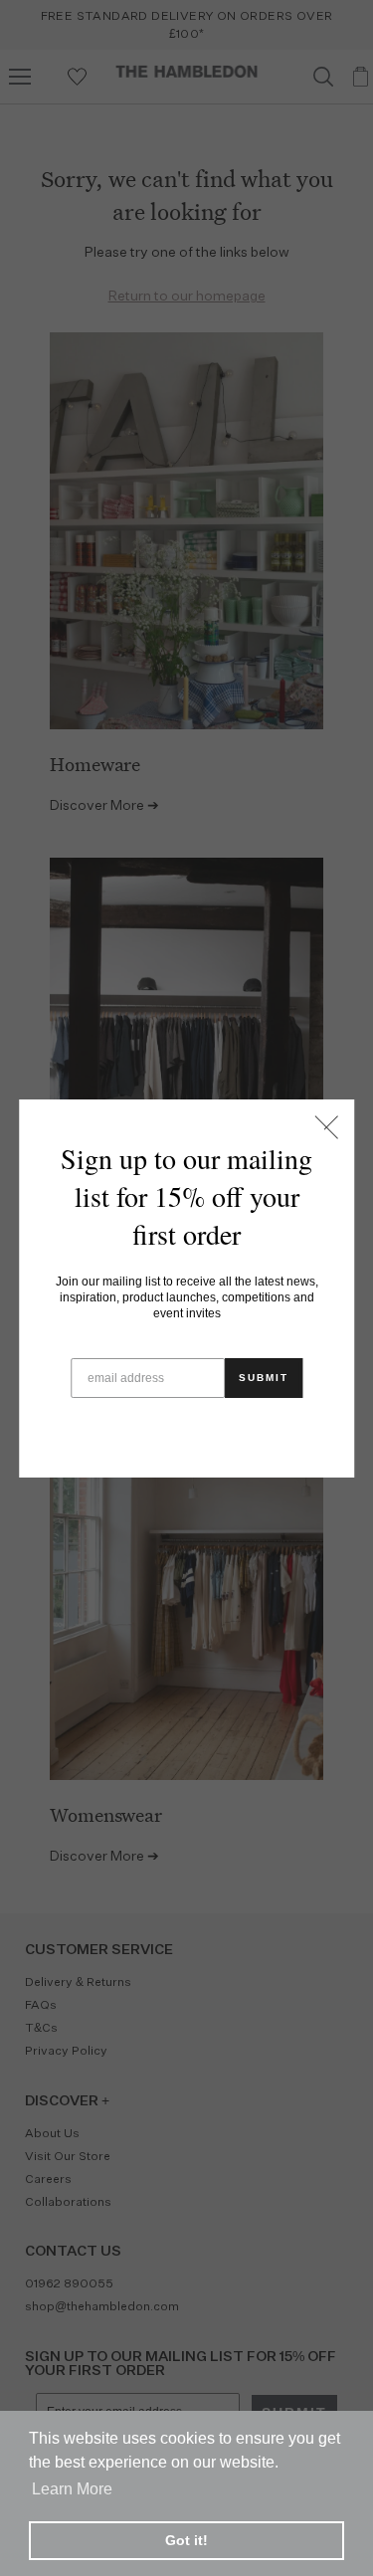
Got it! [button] (186, 2540)
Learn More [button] (72, 2489)
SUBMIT (264, 1378)
